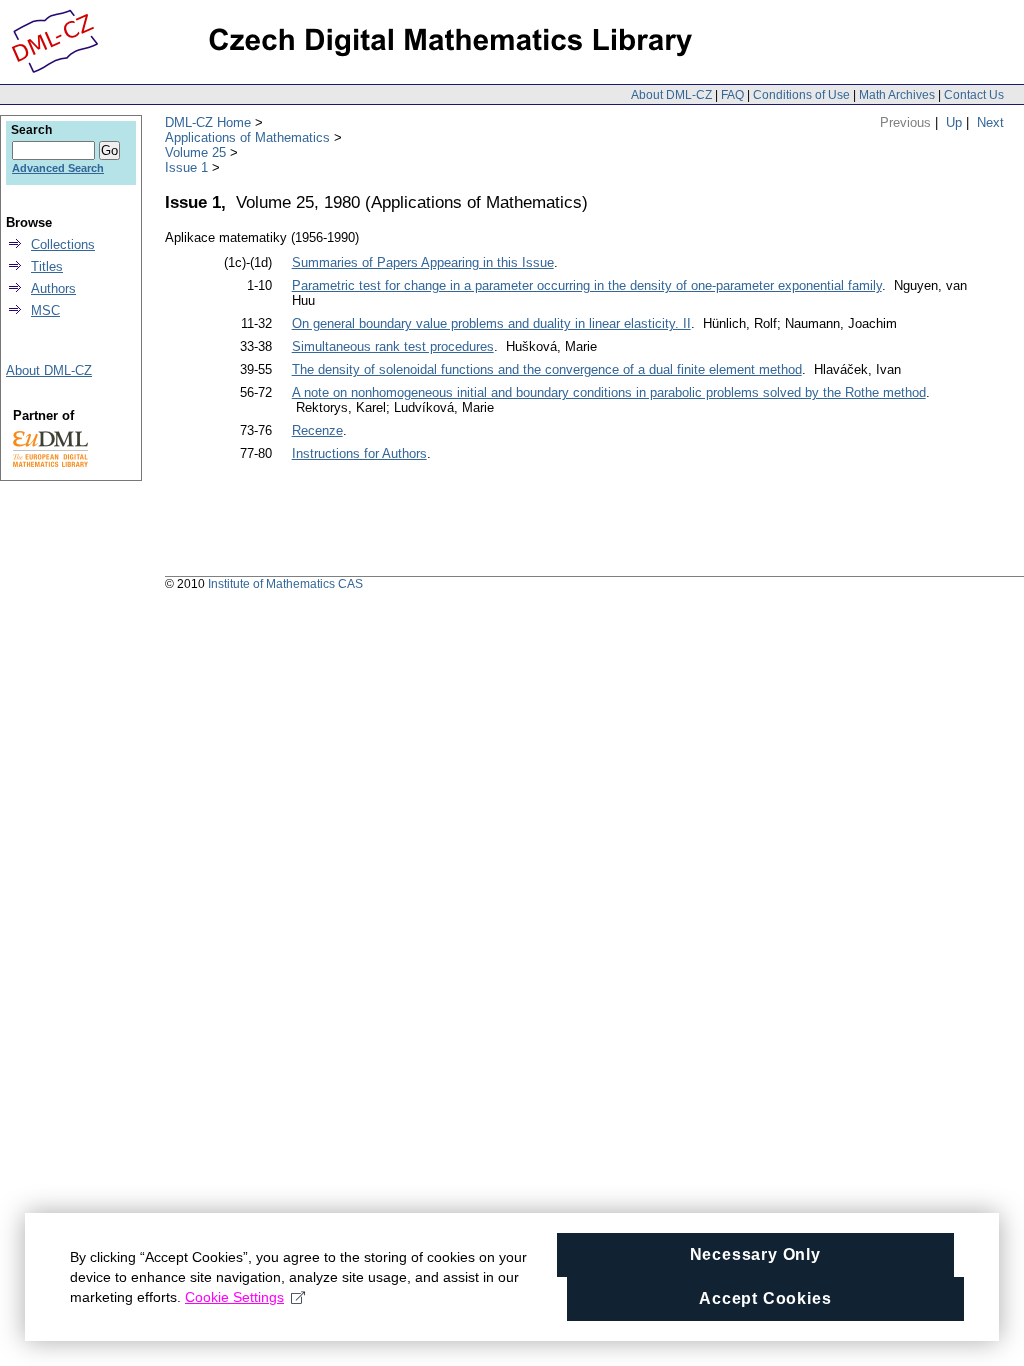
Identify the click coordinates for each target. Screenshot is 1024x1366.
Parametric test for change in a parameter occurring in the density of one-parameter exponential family (587, 285)
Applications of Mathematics (247, 137)
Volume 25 (195, 152)
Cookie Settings (234, 1297)
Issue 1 (186, 167)
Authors (53, 288)
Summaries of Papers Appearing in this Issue (423, 262)
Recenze (317, 430)
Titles (47, 266)
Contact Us (974, 95)
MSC (45, 310)
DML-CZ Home (208, 122)
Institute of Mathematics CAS (285, 584)
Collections (63, 244)
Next (990, 122)
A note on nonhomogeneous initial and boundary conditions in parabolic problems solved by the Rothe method (609, 392)
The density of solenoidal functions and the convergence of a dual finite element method (547, 369)
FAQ (732, 95)
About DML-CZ (671, 95)
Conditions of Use (801, 95)
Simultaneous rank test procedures (393, 346)
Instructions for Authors (359, 453)
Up (954, 122)
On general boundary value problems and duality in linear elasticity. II (491, 323)
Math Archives (897, 95)
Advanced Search (58, 168)
